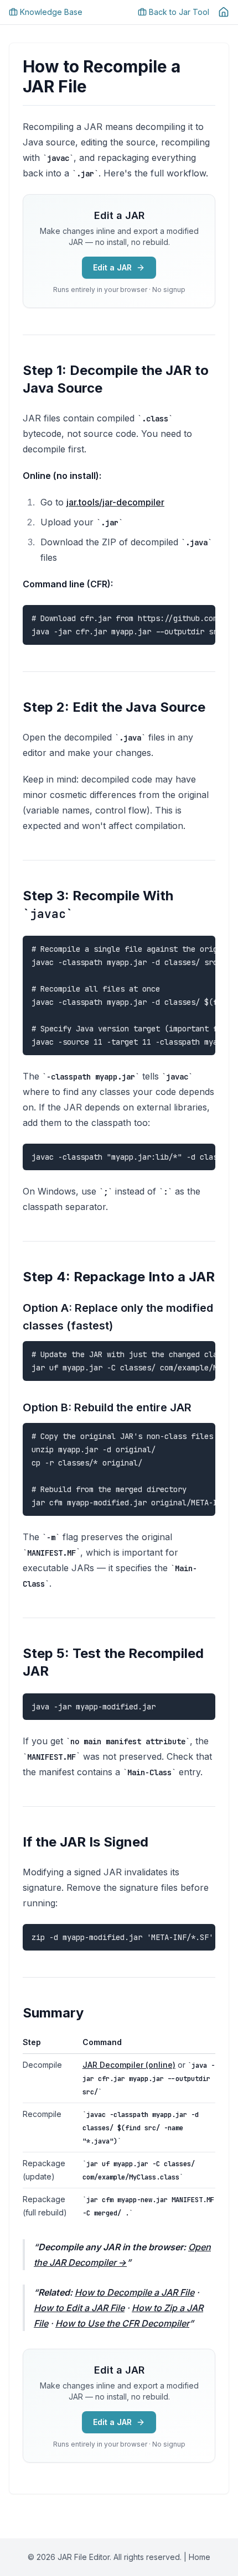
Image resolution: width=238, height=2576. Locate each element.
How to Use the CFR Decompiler (122, 2323)
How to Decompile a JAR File (134, 2292)
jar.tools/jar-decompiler (115, 502)
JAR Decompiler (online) (129, 2065)
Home (200, 2557)
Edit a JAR (112, 267)
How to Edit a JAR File (79, 2308)
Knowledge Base (51, 12)
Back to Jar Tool (179, 12)
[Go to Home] (224, 12)
